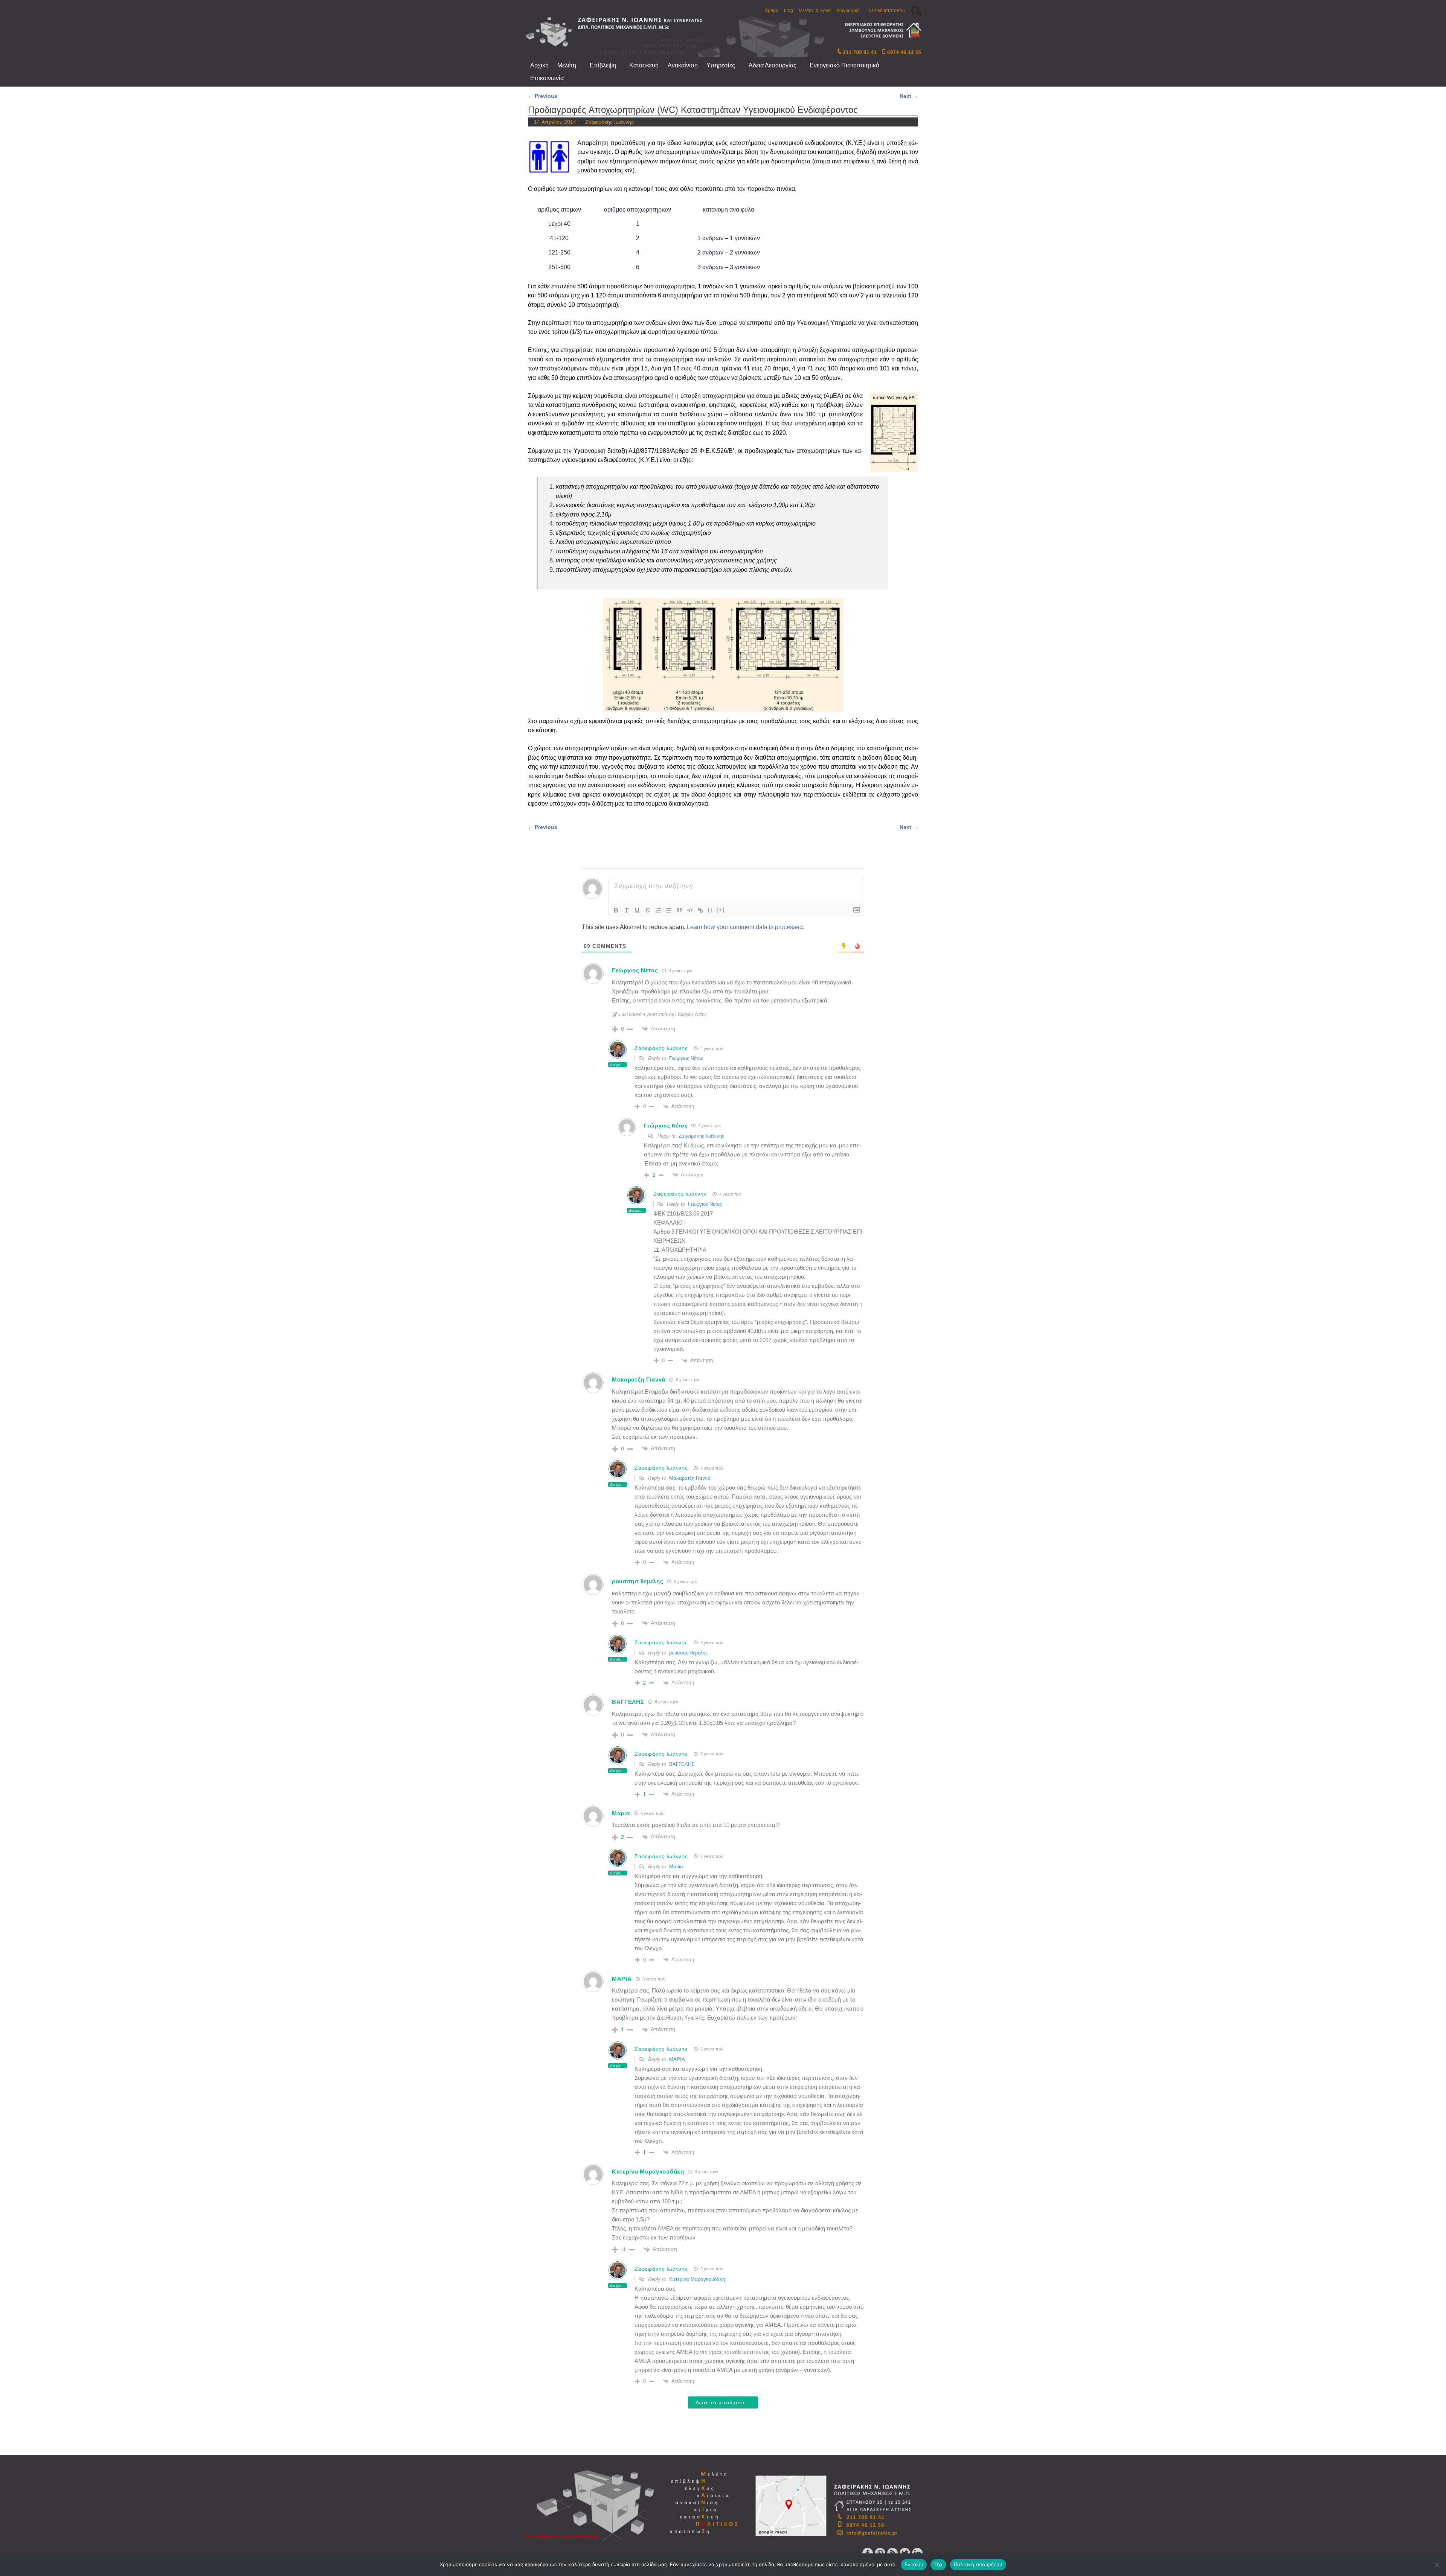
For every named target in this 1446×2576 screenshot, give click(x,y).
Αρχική (539, 65)
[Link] (700, 910)
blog (789, 11)
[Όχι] (1437, 2565)
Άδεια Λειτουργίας (773, 65)
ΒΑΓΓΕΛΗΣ (682, 1764)
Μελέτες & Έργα (815, 11)
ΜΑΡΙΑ (677, 2059)
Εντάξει (914, 2564)
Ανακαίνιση (683, 65)
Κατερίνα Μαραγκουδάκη (697, 2279)
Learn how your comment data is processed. (746, 927)
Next (909, 96)
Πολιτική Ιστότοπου (885, 11)
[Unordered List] (669, 910)
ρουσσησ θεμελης (688, 1653)
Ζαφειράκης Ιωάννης (661, 1048)
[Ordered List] (658, 910)
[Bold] (616, 910)
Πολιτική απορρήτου (978, 2564)
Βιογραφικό (848, 11)
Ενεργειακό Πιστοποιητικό (844, 65)
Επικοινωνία (547, 78)
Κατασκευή (644, 65)
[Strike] (648, 910)
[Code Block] (690, 910)
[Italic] (627, 910)
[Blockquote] (679, 910)
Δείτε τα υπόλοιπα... (723, 2402)
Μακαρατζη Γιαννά (690, 1478)
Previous (543, 96)
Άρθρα (772, 11)
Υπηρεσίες (721, 65)
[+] (721, 910)
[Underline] (637, 910)
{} (710, 910)
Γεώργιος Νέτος (686, 1058)
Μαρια (676, 1867)
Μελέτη (567, 65)
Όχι (938, 2564)
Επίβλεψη (603, 65)
